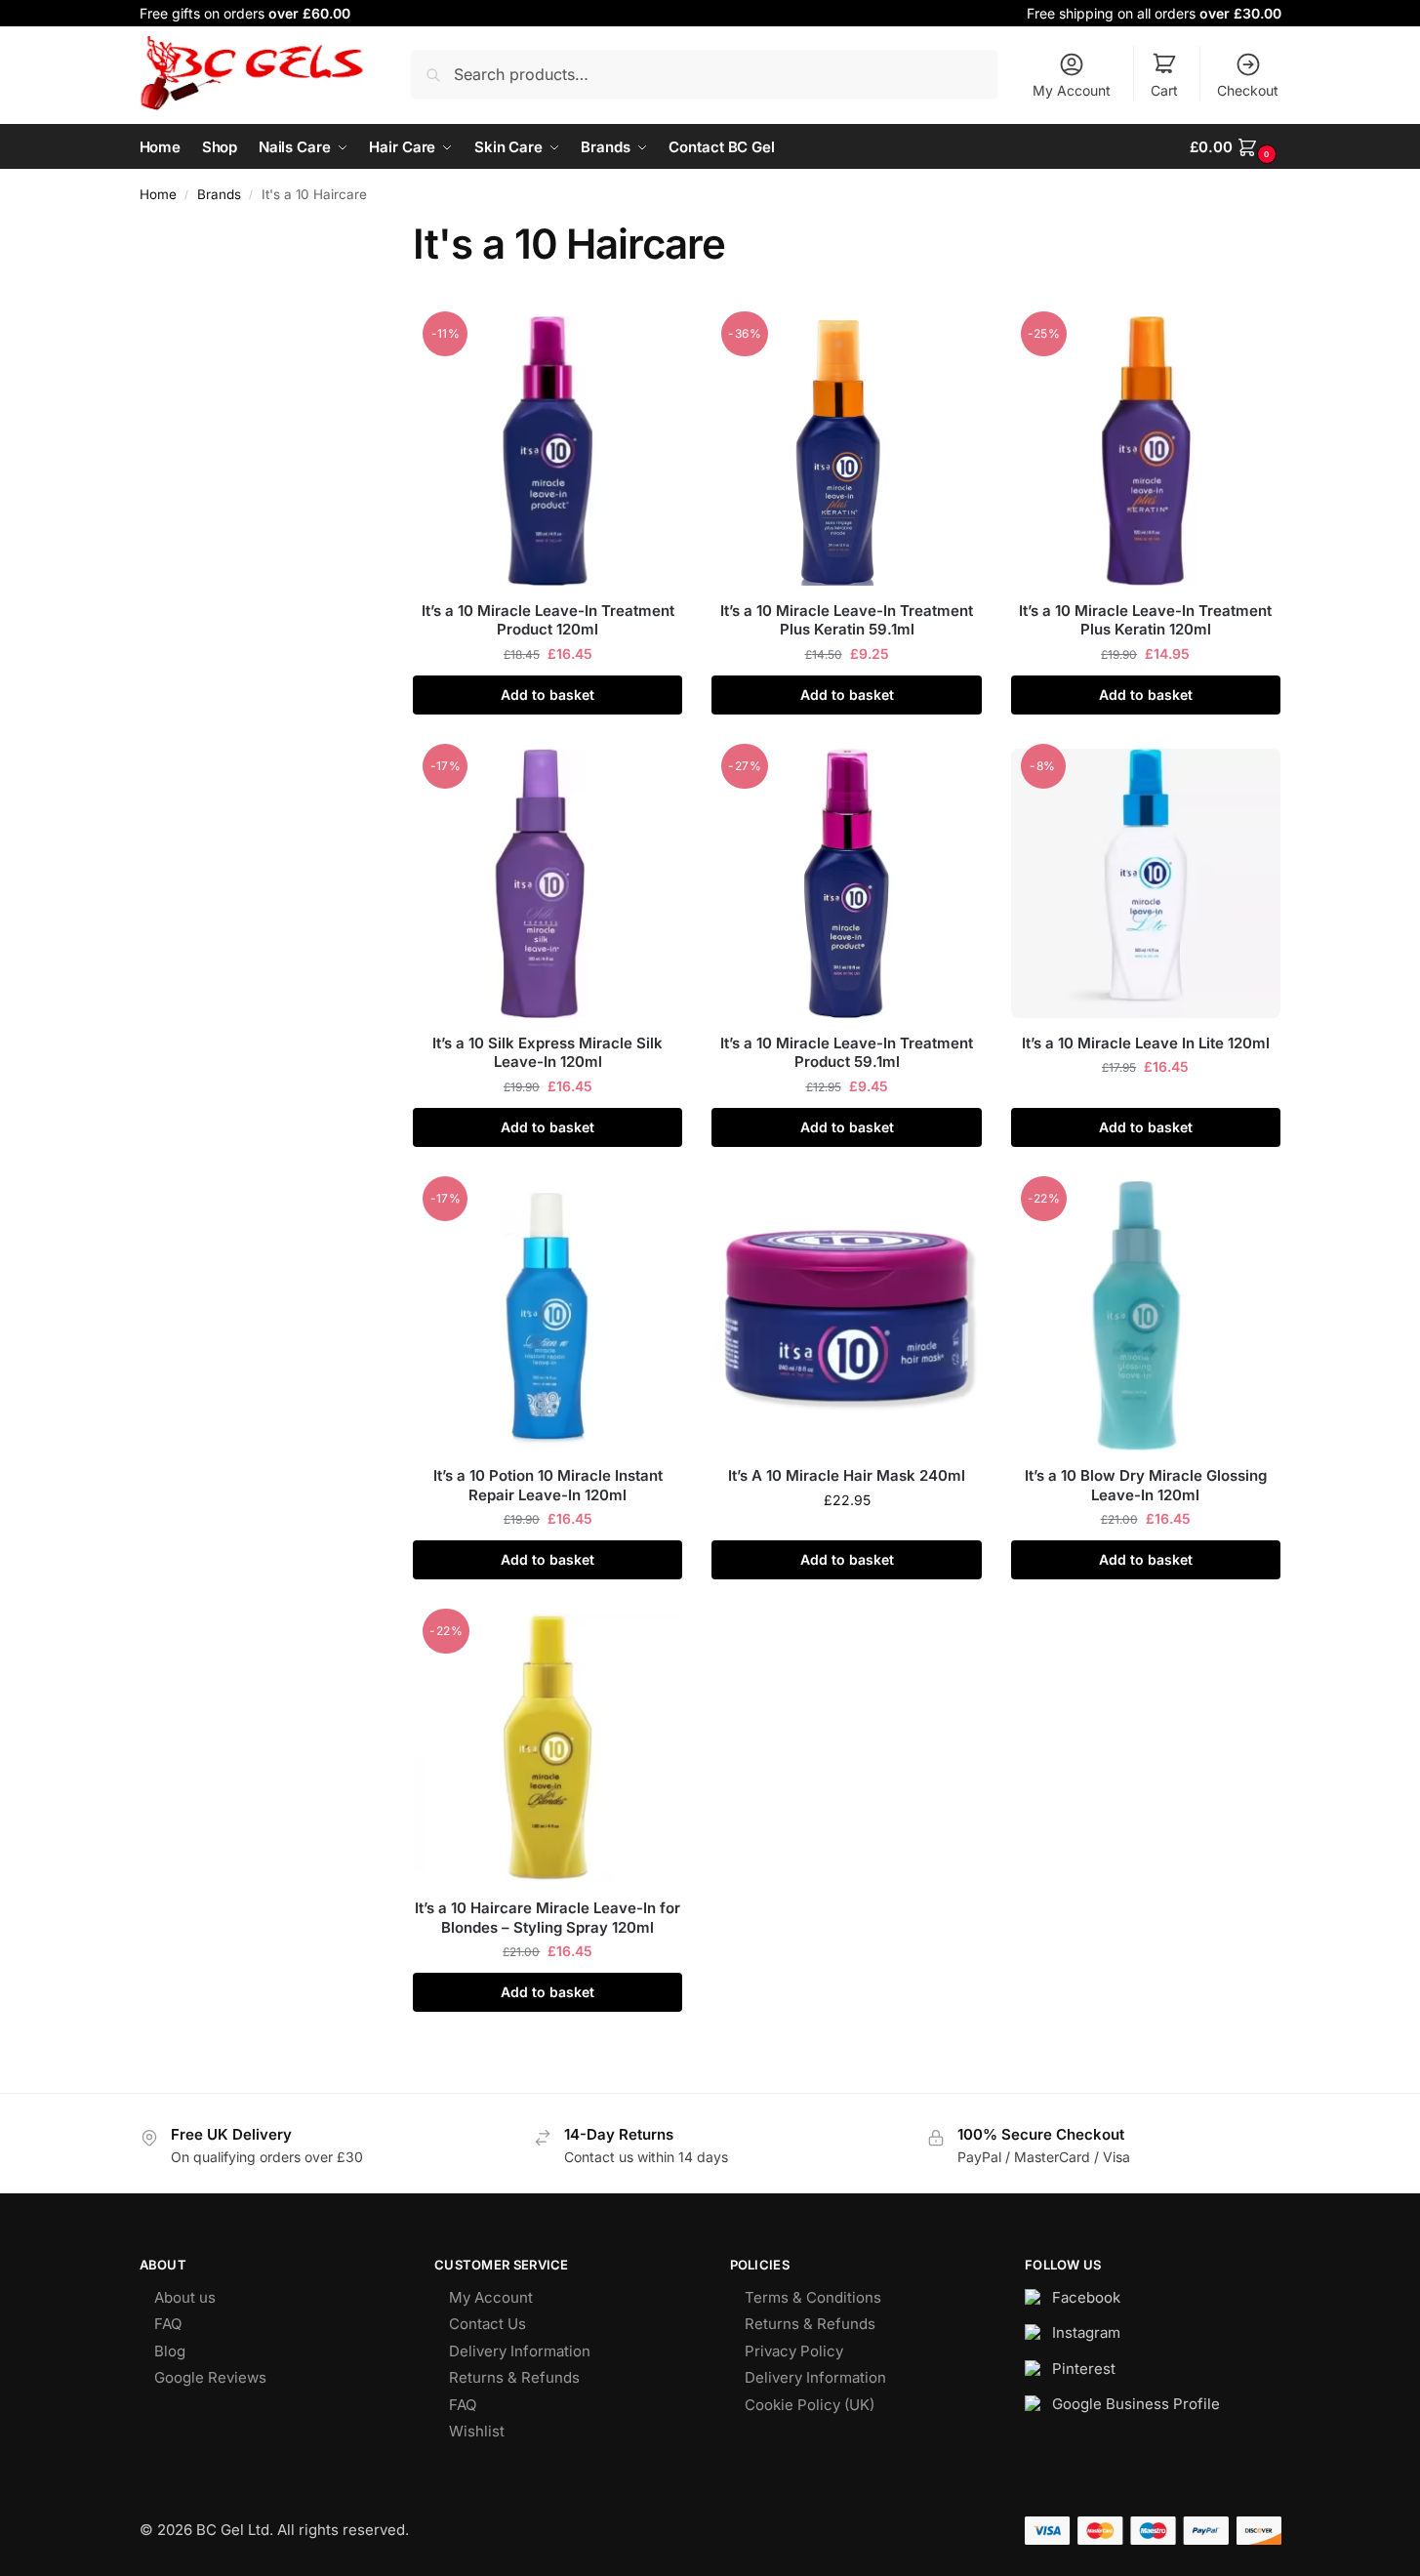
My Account (1072, 90)
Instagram (1086, 2332)
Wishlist (477, 2431)
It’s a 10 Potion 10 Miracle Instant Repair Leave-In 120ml (548, 1485)
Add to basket (548, 695)
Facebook (1086, 2297)
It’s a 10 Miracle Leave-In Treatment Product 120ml (548, 620)
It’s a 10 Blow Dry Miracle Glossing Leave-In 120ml (1146, 1485)
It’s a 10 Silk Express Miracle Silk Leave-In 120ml (548, 1053)
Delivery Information (520, 2351)
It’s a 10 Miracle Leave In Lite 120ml (1146, 1043)
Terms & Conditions (813, 2297)
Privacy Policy (794, 2351)
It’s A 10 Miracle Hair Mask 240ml (847, 1475)
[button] (1235, 147)
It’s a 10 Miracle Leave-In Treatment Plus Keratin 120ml (1145, 620)
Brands (219, 194)
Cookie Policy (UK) (810, 2405)
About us (185, 2297)
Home (158, 194)
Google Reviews (210, 2377)
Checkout (1248, 90)
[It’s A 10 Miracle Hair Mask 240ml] (846, 1316)
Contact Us (487, 2324)
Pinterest (1084, 2369)
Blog (170, 2351)
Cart (1164, 90)
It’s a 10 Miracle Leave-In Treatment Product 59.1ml (847, 1053)
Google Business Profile (1136, 2404)
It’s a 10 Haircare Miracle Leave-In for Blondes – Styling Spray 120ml (548, 1918)
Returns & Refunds (514, 2377)
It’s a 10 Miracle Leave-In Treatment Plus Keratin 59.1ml (847, 620)
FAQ (168, 2324)
